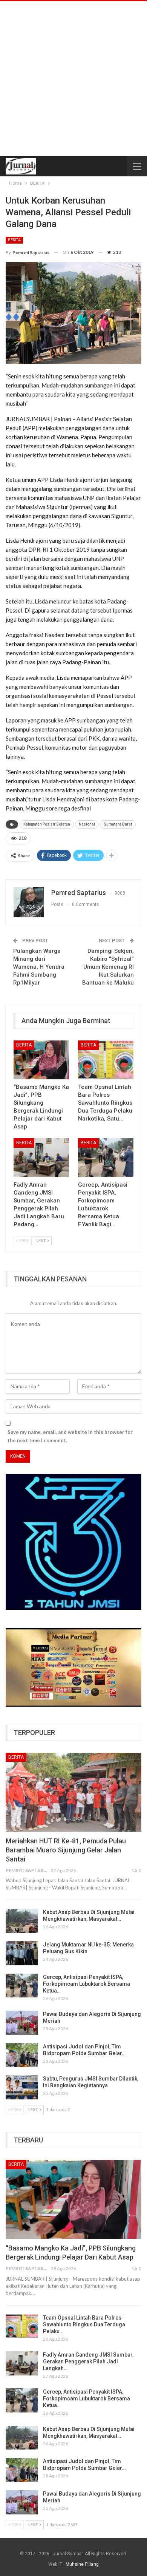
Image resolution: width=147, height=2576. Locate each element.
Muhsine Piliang (82, 2564)
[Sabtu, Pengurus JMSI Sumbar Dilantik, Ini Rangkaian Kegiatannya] (22, 2087)
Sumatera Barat (118, 824)
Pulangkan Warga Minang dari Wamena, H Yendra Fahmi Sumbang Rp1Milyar (39, 967)
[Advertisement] (73, 79)
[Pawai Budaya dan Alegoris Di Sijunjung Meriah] (22, 2023)
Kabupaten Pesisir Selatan (47, 824)
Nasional (87, 824)
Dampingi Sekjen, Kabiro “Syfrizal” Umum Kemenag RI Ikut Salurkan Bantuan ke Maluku (108, 967)
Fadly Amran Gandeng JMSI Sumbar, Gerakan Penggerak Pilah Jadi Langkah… (88, 2361)
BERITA (14, 240)
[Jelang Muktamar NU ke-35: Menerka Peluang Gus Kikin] (22, 1953)
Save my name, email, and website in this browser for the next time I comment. (70, 1436)
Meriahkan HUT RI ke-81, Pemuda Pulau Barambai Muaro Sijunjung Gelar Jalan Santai (66, 1850)
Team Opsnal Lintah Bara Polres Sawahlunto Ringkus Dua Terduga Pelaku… (84, 2324)
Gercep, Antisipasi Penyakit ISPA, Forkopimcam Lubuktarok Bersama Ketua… (87, 1984)
